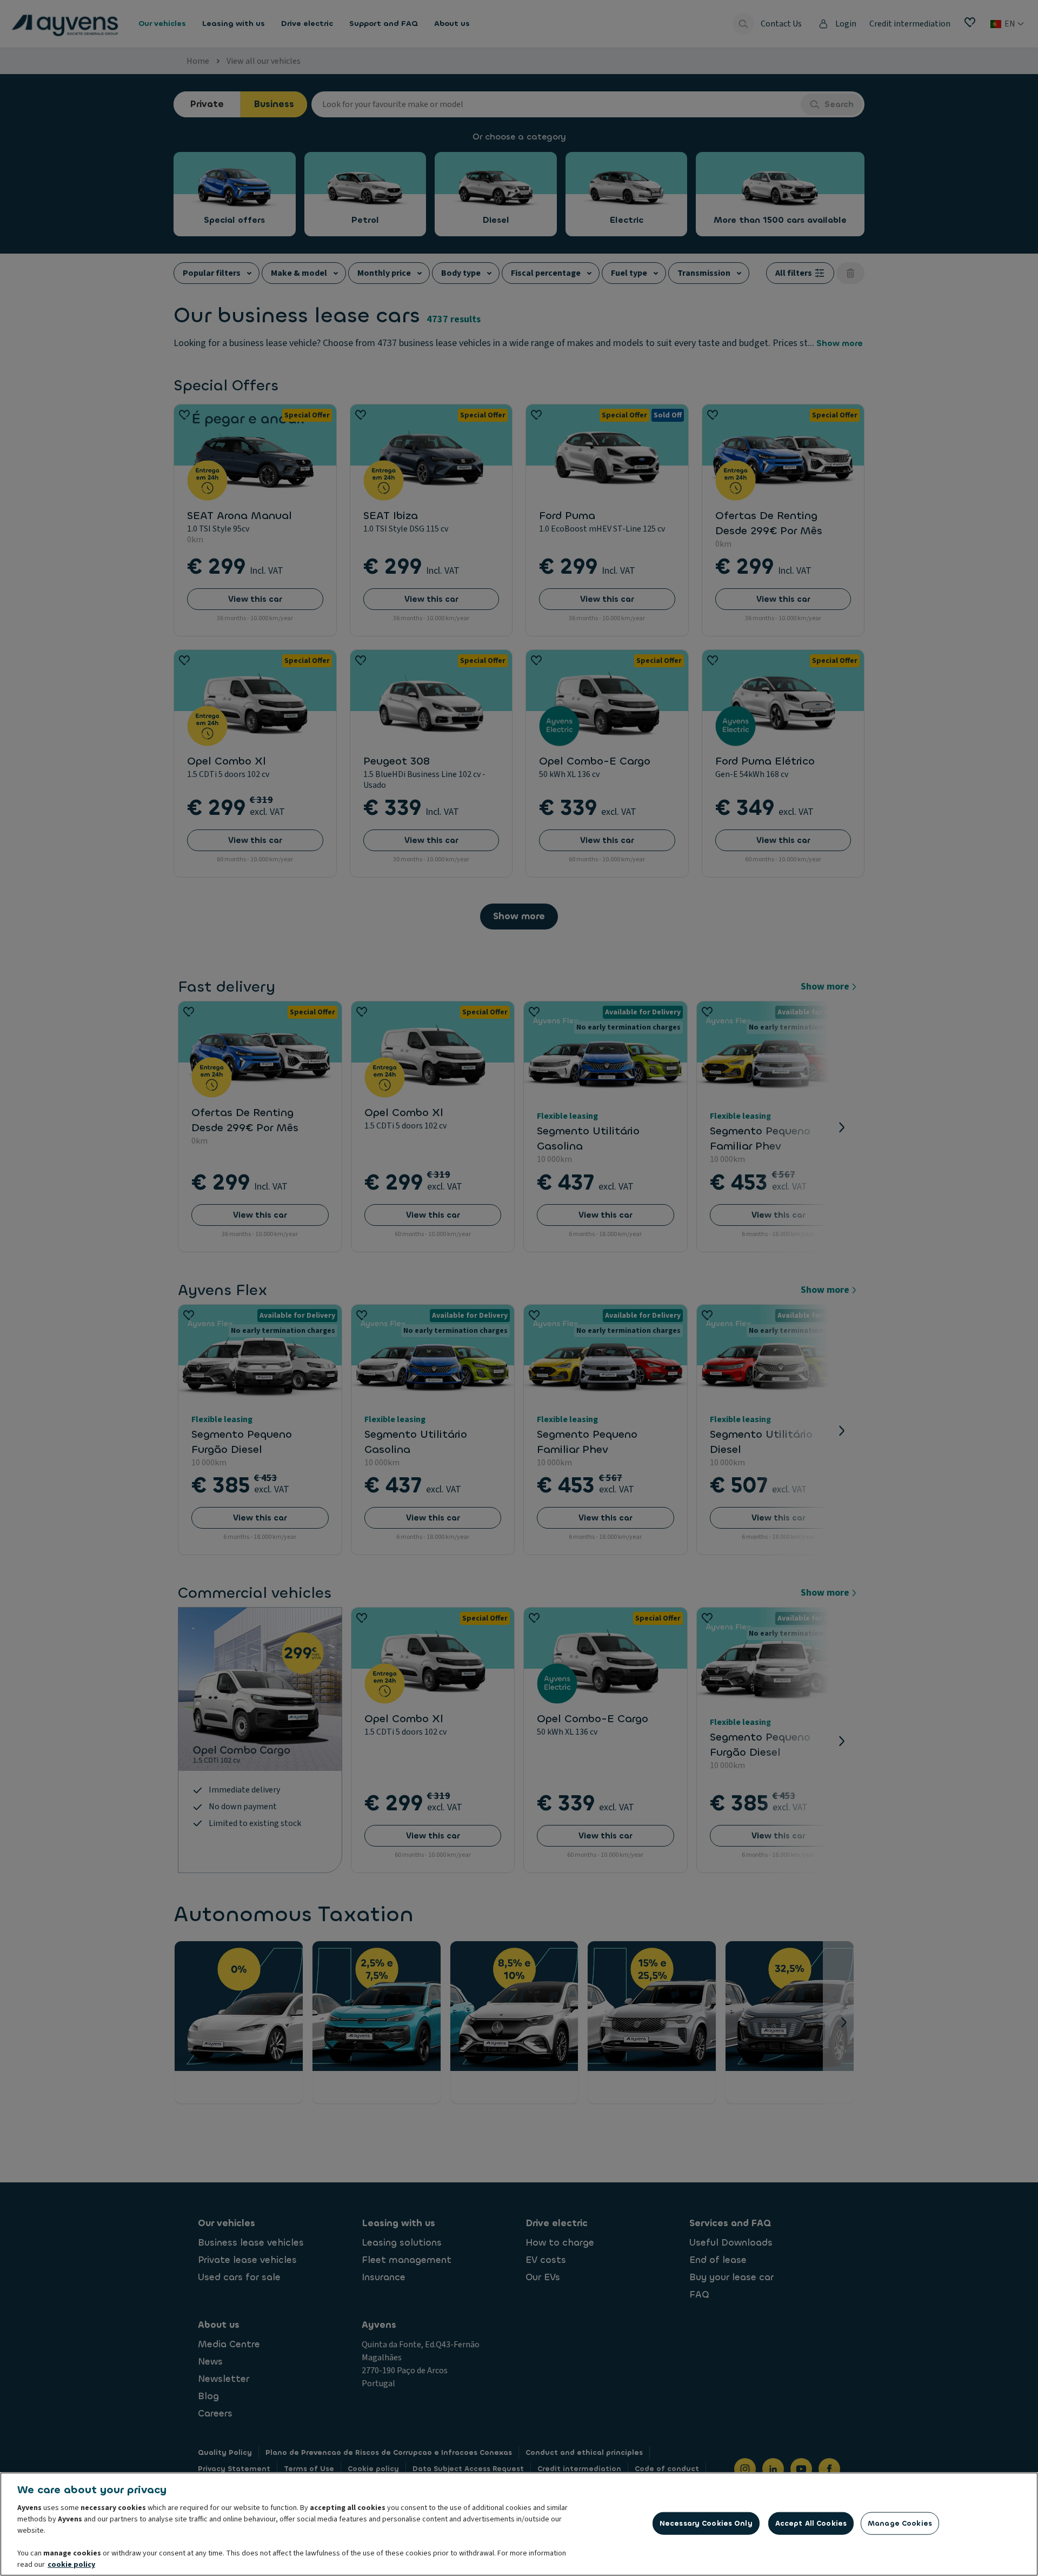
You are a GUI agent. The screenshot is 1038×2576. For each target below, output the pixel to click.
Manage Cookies (900, 2523)
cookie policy (71, 2565)
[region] (519, 2524)
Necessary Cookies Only (706, 2523)
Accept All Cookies (811, 2523)
